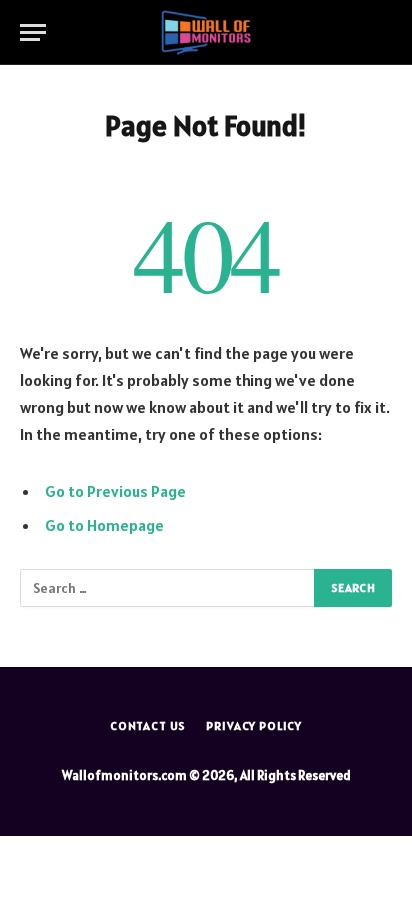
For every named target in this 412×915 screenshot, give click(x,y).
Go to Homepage (104, 525)
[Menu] (33, 32)
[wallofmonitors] (205, 32)
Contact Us (148, 725)
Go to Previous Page (115, 491)
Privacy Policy (254, 725)
